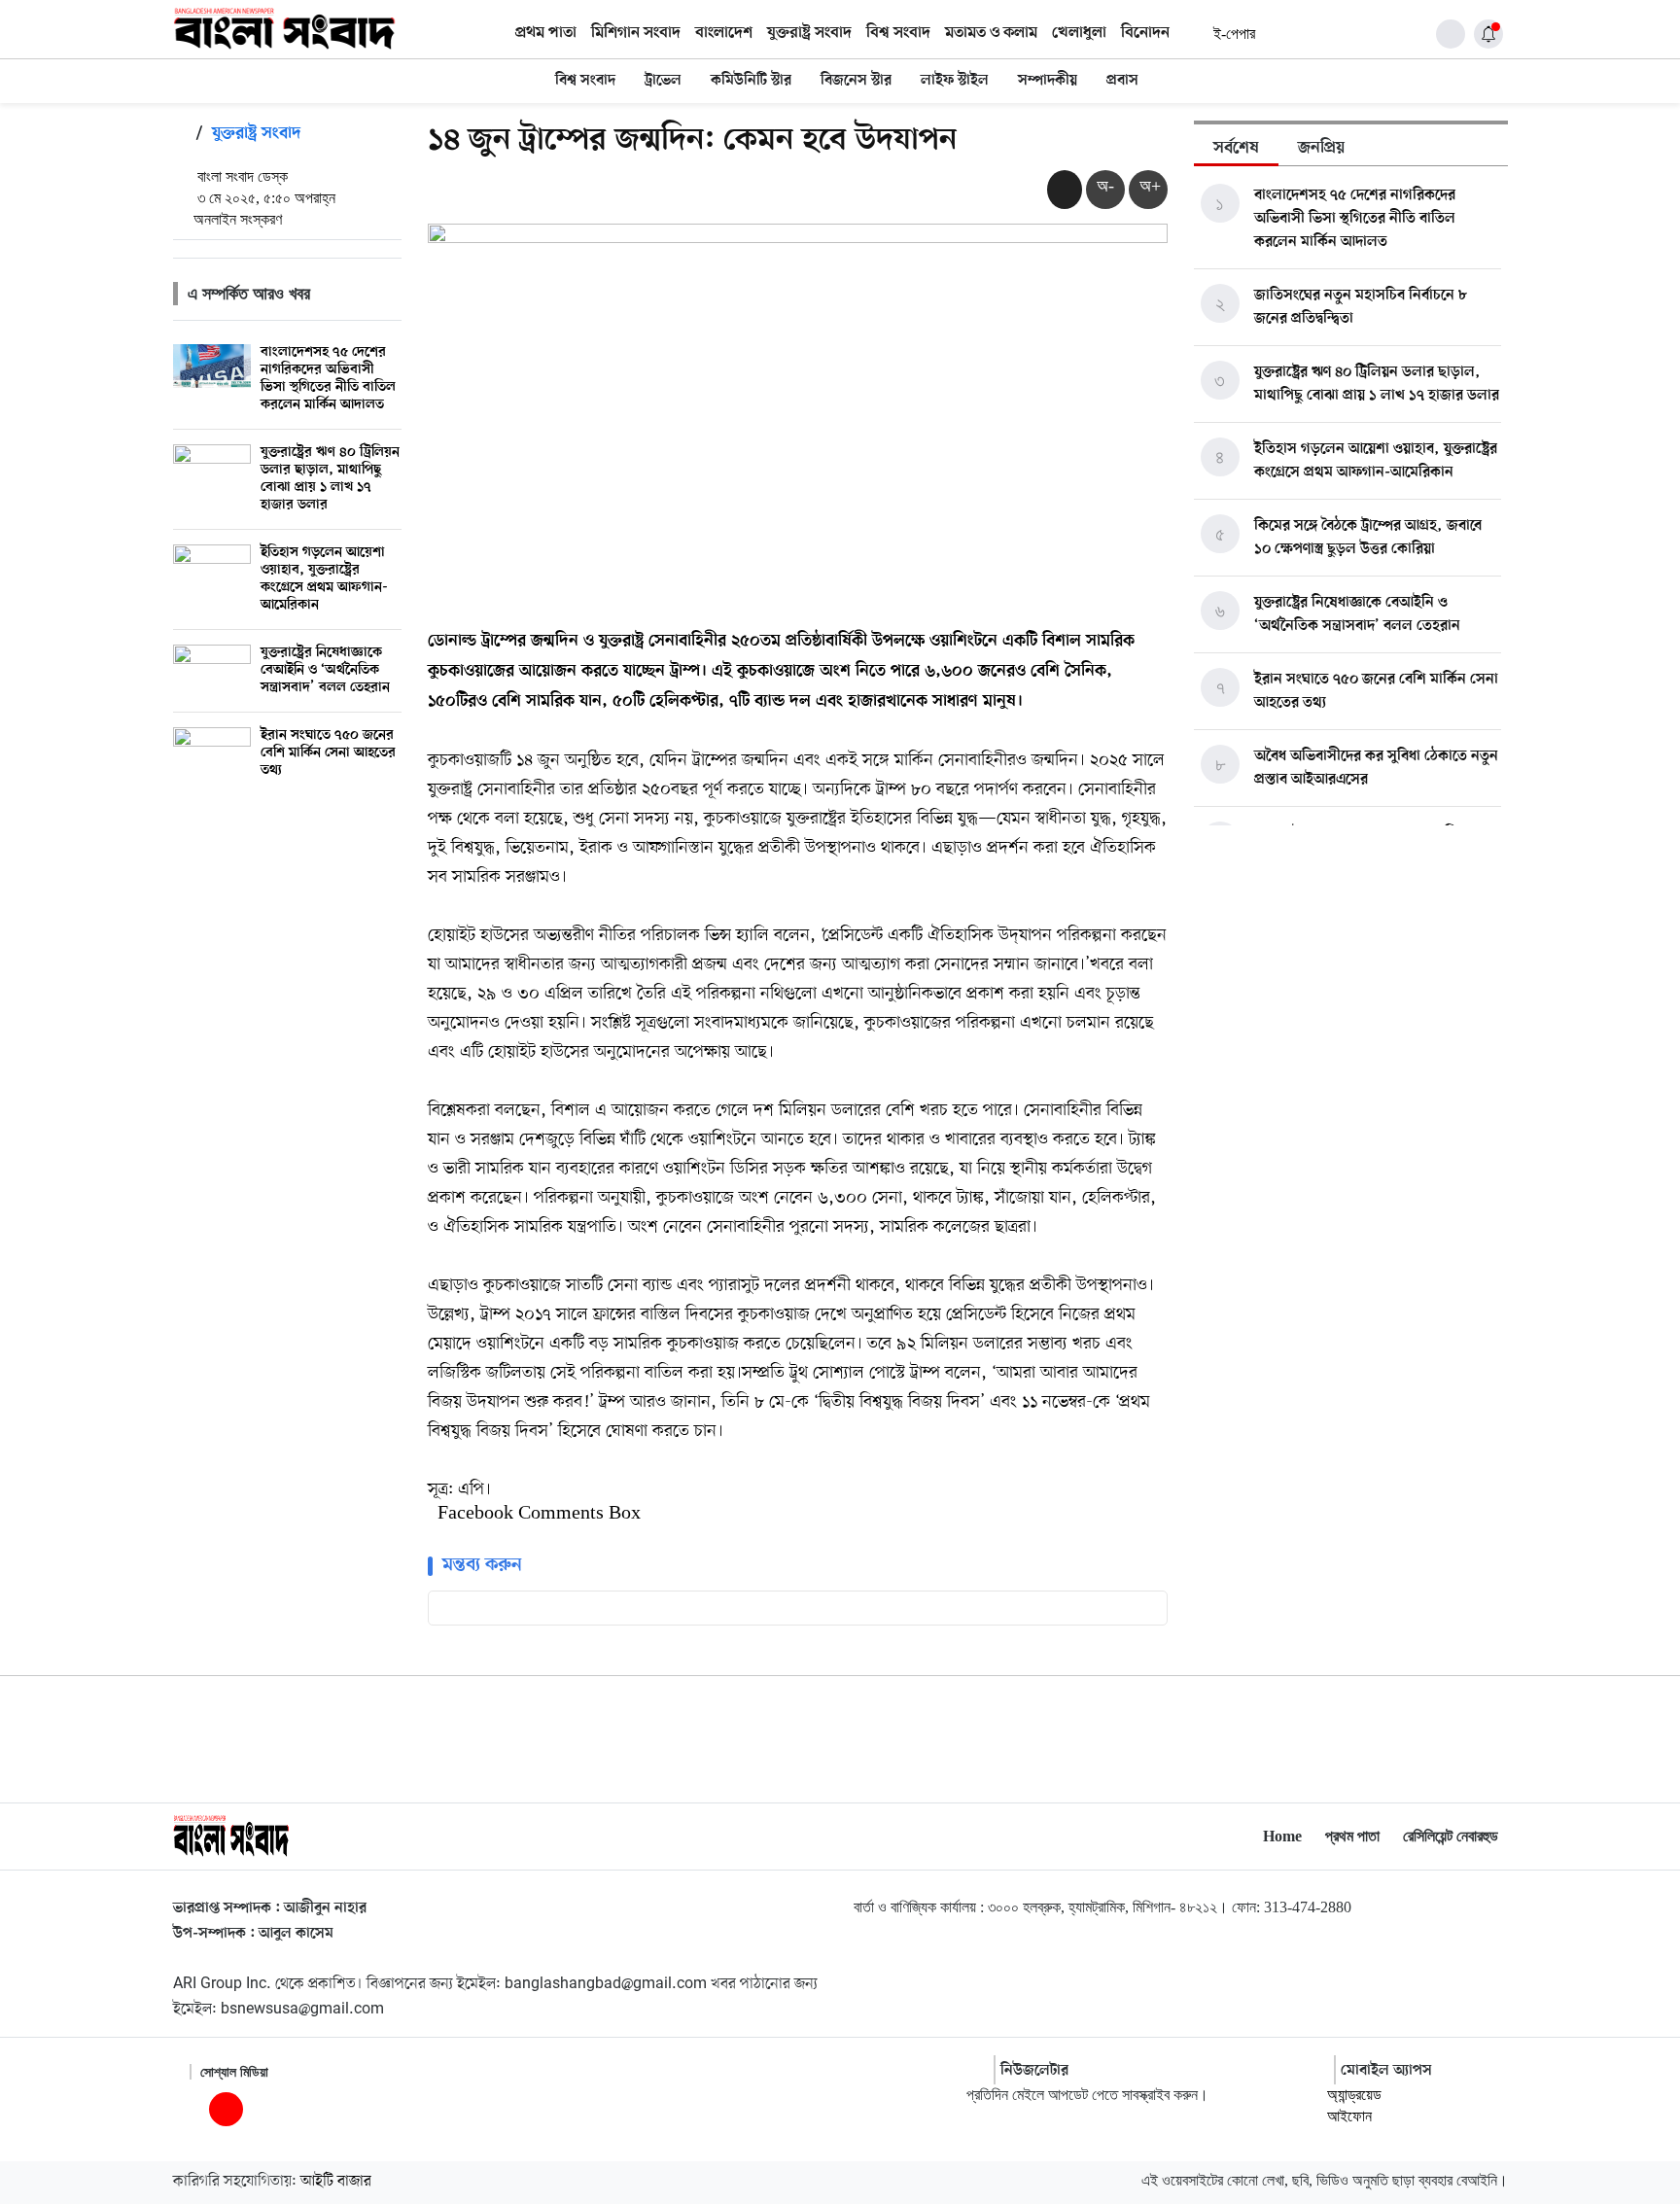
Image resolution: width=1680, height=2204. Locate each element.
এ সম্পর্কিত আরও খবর (249, 294)
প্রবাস (1122, 81)
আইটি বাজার (336, 2182)
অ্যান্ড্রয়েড (1354, 2095)
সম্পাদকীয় (1048, 81)
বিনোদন (1145, 33)
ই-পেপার (1234, 34)
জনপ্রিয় (1321, 149)
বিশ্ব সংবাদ (898, 33)
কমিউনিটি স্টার (751, 81)
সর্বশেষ (1236, 149)
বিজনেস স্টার (856, 81)
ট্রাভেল (663, 81)
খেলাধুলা (1079, 33)
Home (1282, 1836)
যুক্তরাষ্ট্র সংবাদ (809, 33)
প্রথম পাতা (546, 33)
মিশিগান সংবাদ (636, 33)
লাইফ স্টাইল (955, 81)
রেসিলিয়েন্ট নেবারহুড (1451, 1836)
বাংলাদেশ (724, 33)
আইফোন (1349, 2116)
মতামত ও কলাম (991, 33)
